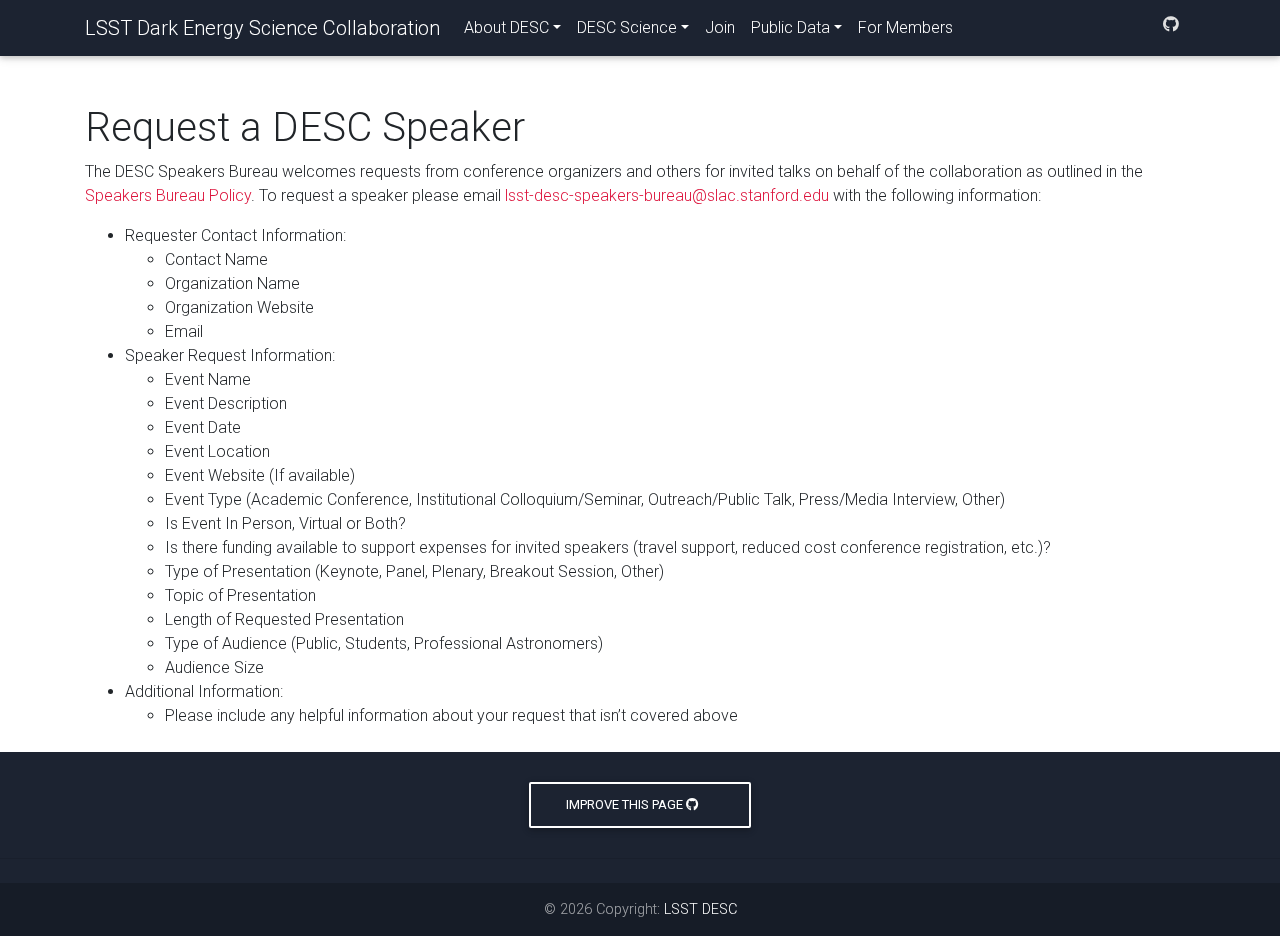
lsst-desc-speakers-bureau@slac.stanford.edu (667, 195)
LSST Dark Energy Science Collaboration (262, 28)
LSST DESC (700, 909)
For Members (905, 27)
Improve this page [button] (626, 804)
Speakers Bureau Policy (168, 195)
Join (720, 27)
